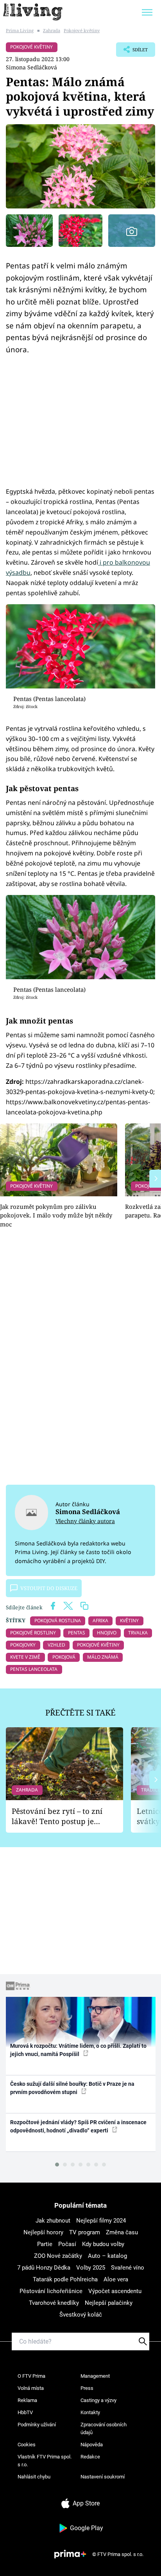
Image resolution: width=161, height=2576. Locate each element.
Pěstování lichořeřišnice (51, 2291)
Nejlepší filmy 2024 (101, 2221)
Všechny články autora (85, 1521)
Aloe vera (116, 2279)
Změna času (122, 2232)
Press (87, 2388)
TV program (85, 2232)
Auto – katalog (107, 2256)
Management (95, 2376)
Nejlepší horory (43, 2232)
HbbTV (25, 2412)
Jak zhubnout (53, 2221)
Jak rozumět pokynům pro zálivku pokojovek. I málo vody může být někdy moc (56, 1215)
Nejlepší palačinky (109, 2303)
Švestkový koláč (81, 2315)
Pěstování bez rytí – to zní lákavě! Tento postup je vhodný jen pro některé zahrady (57, 1816)
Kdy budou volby (103, 2244)
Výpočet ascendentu (115, 2291)
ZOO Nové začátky (58, 2256)
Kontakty (90, 2412)
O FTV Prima (31, 2376)
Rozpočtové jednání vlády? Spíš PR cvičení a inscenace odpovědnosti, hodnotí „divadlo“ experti (78, 2126)
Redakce (90, 2457)
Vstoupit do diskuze (49, 1588)
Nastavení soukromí (103, 2477)
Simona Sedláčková (31, 67)
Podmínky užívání (37, 2425)
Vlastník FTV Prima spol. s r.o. (45, 2461)
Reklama (27, 2400)
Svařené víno (128, 2268)
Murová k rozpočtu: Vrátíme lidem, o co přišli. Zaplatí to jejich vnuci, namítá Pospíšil (78, 2050)
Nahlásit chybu (34, 2477)
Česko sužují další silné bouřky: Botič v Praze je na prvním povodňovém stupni (72, 2088)
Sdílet (132, 52)
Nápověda (92, 2445)
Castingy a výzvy (98, 2400)
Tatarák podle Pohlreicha (65, 2279)
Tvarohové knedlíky (54, 2303)
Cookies (27, 2445)
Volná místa (31, 2388)
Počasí (67, 2244)
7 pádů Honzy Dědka (44, 2268)
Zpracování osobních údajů (104, 2428)
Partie (45, 2244)
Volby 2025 (91, 2268)
